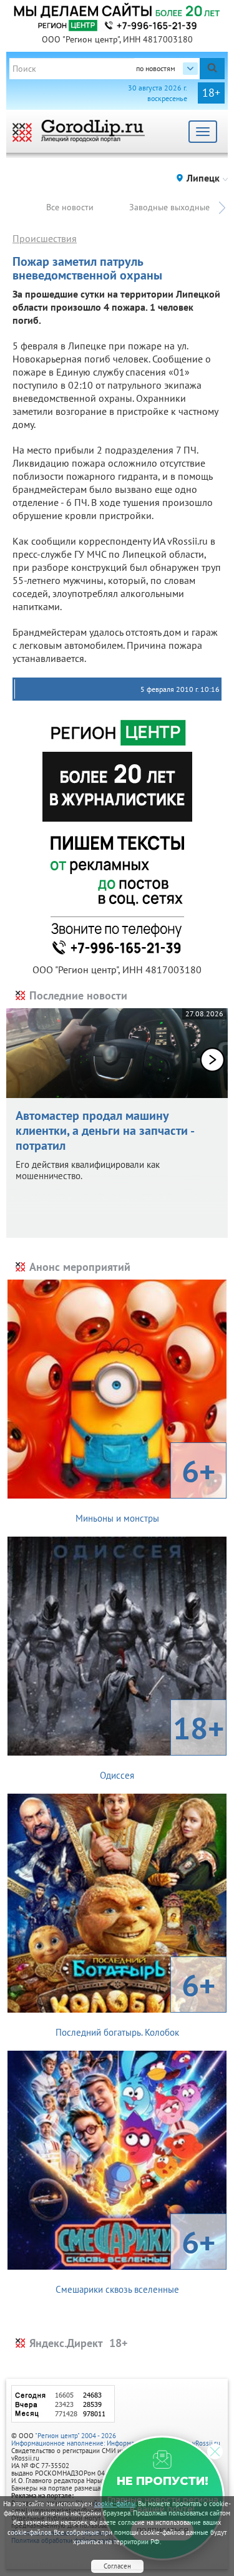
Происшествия (45, 238)
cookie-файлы (115, 2504)
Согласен (117, 2566)
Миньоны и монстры (146, 1487)
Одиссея (162, 1744)
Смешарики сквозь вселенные (136, 2258)
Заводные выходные (169, 207)
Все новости (70, 207)
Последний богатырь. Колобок (136, 2001)
